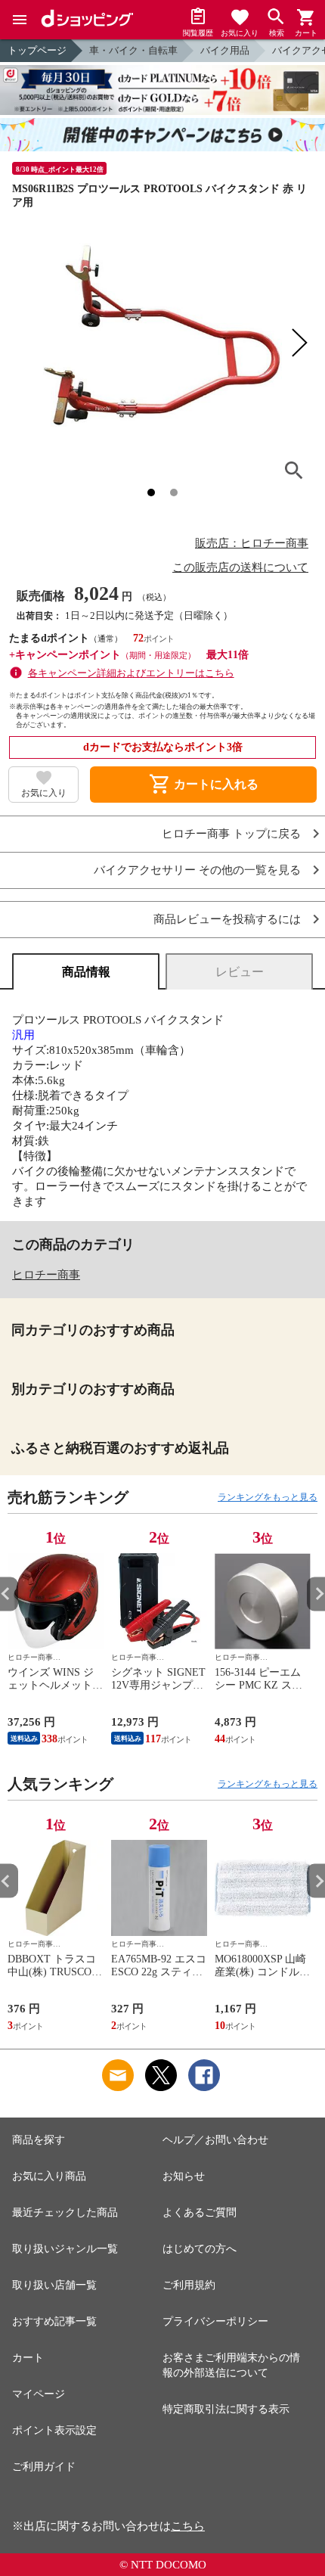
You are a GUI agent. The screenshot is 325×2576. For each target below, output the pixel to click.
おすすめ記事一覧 (54, 2321)
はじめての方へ (200, 2249)
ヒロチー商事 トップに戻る (231, 834)
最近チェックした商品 (65, 2212)
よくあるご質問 (200, 2212)
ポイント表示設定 (54, 2430)
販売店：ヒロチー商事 (252, 543)
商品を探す (39, 2140)
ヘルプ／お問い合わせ (215, 2140)
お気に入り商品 (49, 2176)
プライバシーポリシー (215, 2321)
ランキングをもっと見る (268, 1497)
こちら (188, 2526)
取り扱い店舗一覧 (54, 2285)
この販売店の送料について (240, 567)
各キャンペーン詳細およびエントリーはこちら (131, 673)
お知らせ (184, 2176)
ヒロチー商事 (46, 1275)
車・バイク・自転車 (133, 50)
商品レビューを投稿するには (227, 920)
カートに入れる (203, 785)
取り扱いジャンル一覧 (65, 2249)
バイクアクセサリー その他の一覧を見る (197, 870)
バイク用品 (225, 50)
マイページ (39, 2394)
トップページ (37, 50)
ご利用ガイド (44, 2467)
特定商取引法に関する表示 (226, 2409)
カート (28, 2358)
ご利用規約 (189, 2285)
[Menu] (20, 20)
